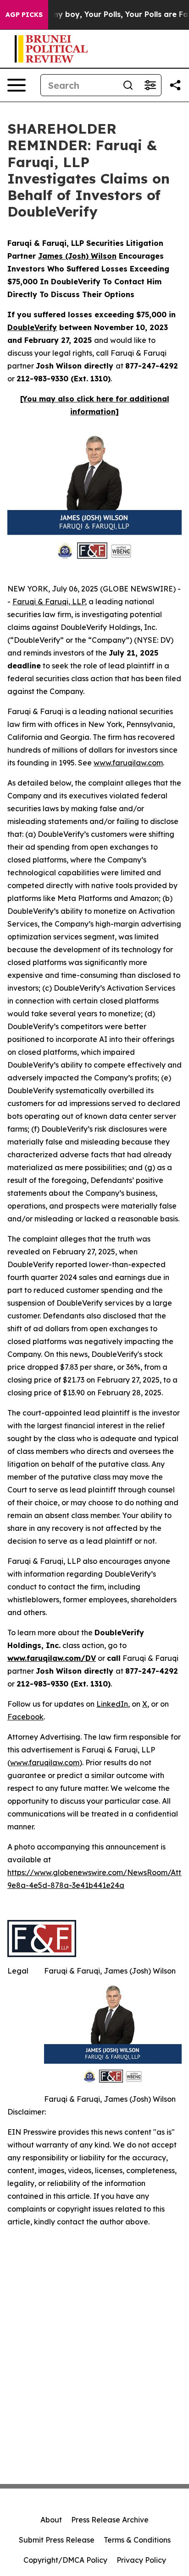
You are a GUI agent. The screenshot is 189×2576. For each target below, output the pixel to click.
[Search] (128, 85)
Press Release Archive (110, 2520)
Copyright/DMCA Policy (65, 2560)
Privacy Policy (141, 2560)
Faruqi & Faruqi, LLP (49, 602)
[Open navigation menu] (17, 85)
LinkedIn (112, 1704)
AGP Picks (24, 15)
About (51, 2520)
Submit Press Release (57, 2540)
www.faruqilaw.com (128, 763)
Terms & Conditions (137, 2540)
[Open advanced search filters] (150, 85)
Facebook (25, 1717)
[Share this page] (175, 85)
